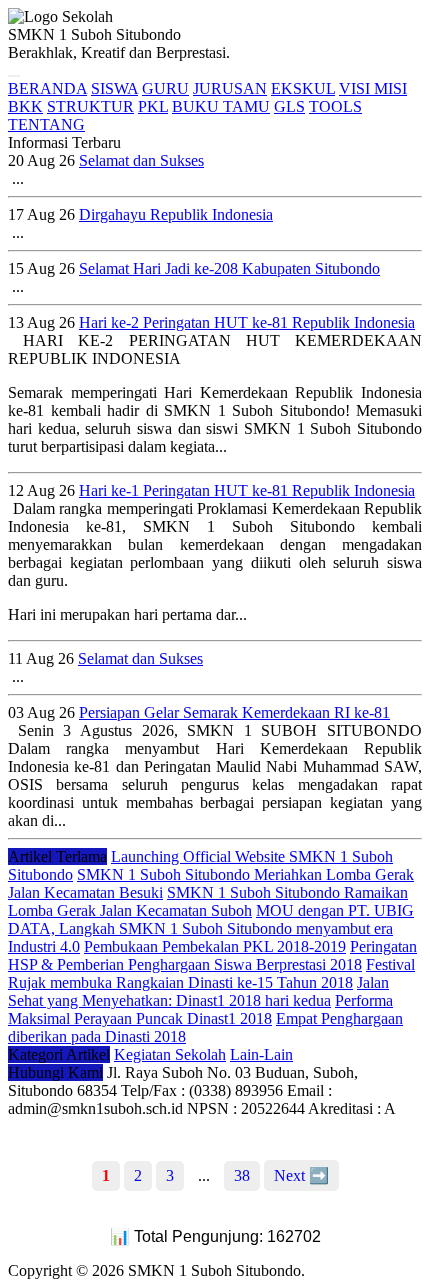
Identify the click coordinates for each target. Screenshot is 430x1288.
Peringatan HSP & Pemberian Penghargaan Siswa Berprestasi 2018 (212, 955)
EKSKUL (303, 88)
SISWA (114, 88)
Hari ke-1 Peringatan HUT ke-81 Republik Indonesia (247, 490)
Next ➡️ (301, 1175)
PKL (153, 106)
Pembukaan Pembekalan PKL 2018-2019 (215, 946)
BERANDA (47, 88)
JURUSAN (230, 88)
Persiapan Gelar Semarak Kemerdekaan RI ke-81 (234, 712)
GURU (165, 88)
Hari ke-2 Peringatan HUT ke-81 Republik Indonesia (247, 322)
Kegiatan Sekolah (170, 1054)
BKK (25, 106)
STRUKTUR (90, 106)
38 (242, 1175)
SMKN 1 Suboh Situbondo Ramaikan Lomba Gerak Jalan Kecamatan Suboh (208, 901)
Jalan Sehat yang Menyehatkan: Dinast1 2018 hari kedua (198, 991)
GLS (289, 106)
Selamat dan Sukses (141, 160)
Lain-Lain (261, 1054)
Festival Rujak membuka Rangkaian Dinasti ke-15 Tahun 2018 (211, 973)
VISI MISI (373, 88)
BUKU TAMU (221, 106)
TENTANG (46, 124)
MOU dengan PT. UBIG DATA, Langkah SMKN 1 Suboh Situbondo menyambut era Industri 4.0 (211, 928)
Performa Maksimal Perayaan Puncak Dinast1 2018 (200, 1009)
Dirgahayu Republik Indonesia (176, 214)
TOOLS (335, 106)
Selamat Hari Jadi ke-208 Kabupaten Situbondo (229, 268)
